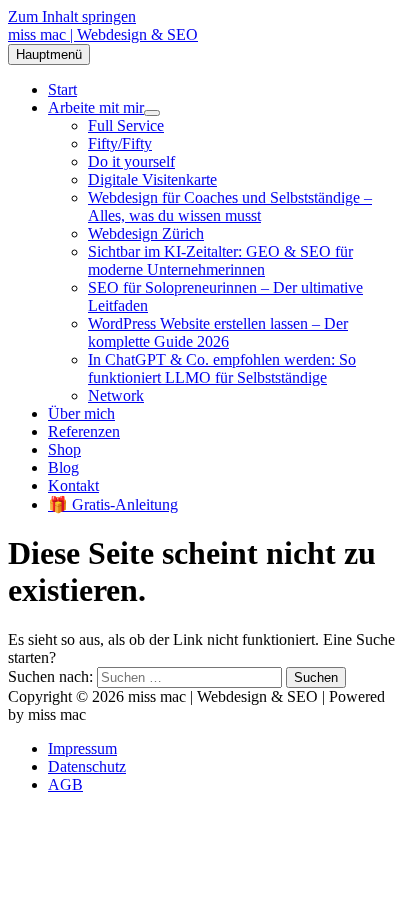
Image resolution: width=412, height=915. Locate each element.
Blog (63, 467)
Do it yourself (131, 161)
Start (62, 89)
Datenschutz (87, 766)
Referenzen (84, 431)
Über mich (81, 413)
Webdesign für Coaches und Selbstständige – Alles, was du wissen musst (230, 206)
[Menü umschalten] (152, 113)
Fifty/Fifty (120, 143)
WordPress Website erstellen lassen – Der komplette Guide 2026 (218, 332)
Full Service (126, 125)
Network (116, 395)
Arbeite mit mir (96, 107)
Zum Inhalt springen (72, 16)
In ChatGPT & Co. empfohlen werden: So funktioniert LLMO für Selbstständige (222, 368)
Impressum (82, 748)
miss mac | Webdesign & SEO (103, 34)
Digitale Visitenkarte (152, 179)
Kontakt (73, 485)
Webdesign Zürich (146, 233)
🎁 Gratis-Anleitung (113, 504)
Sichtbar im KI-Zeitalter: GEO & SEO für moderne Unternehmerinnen (220, 260)
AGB (65, 784)
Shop (64, 449)
